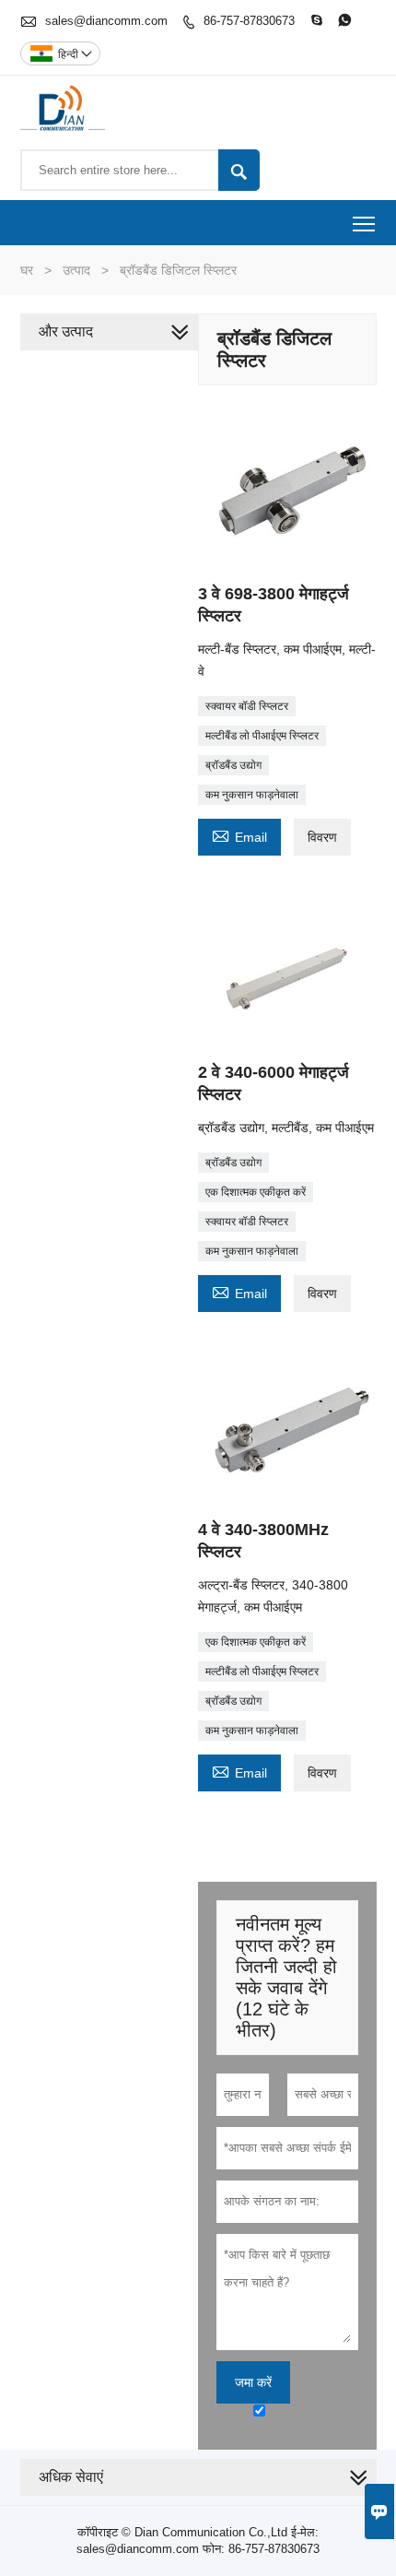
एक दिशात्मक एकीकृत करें (256, 1192)
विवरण (322, 837)
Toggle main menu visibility (364, 223)
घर (27, 270)
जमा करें (253, 2382)
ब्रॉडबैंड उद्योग (233, 765)
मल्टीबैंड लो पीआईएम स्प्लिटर (262, 736)
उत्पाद (76, 270)
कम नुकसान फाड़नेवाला (252, 795)
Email (239, 835)
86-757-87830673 (249, 21)
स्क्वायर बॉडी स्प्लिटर (247, 706)
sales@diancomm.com (106, 21)
